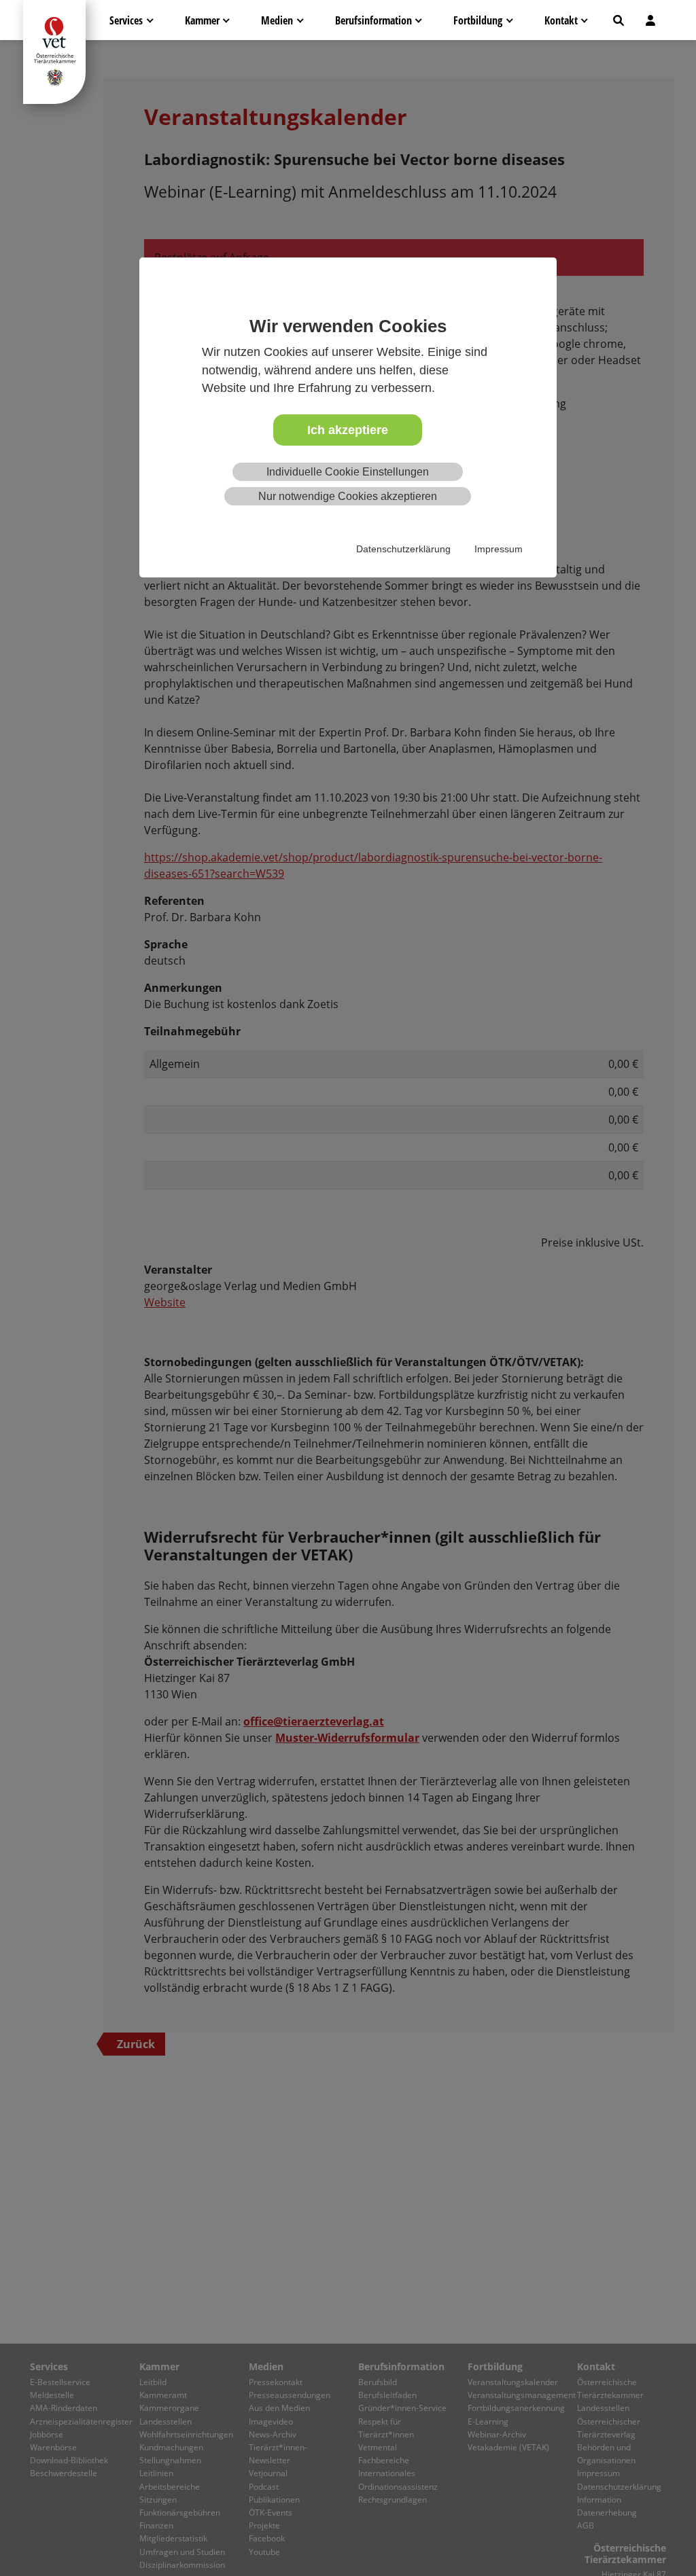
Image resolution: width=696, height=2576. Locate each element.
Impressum (499, 549)
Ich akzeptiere (348, 430)
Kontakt (561, 20)
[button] (619, 20)
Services (126, 20)
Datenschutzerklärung (403, 549)
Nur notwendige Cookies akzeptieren (348, 496)
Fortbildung (478, 20)
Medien (277, 20)
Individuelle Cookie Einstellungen (348, 472)
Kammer (202, 20)
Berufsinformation (373, 20)
